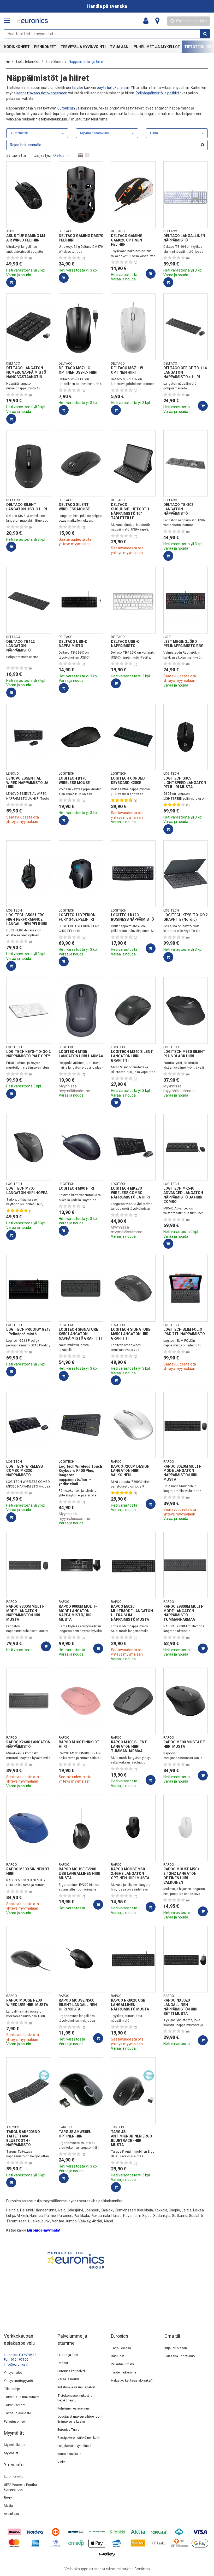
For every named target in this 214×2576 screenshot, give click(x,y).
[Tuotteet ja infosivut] (9, 21)
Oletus (59, 155)
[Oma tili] (147, 21)
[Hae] (205, 34)
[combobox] (107, 34)
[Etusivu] (32, 21)
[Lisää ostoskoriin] (11, 282)
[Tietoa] (157, 21)
